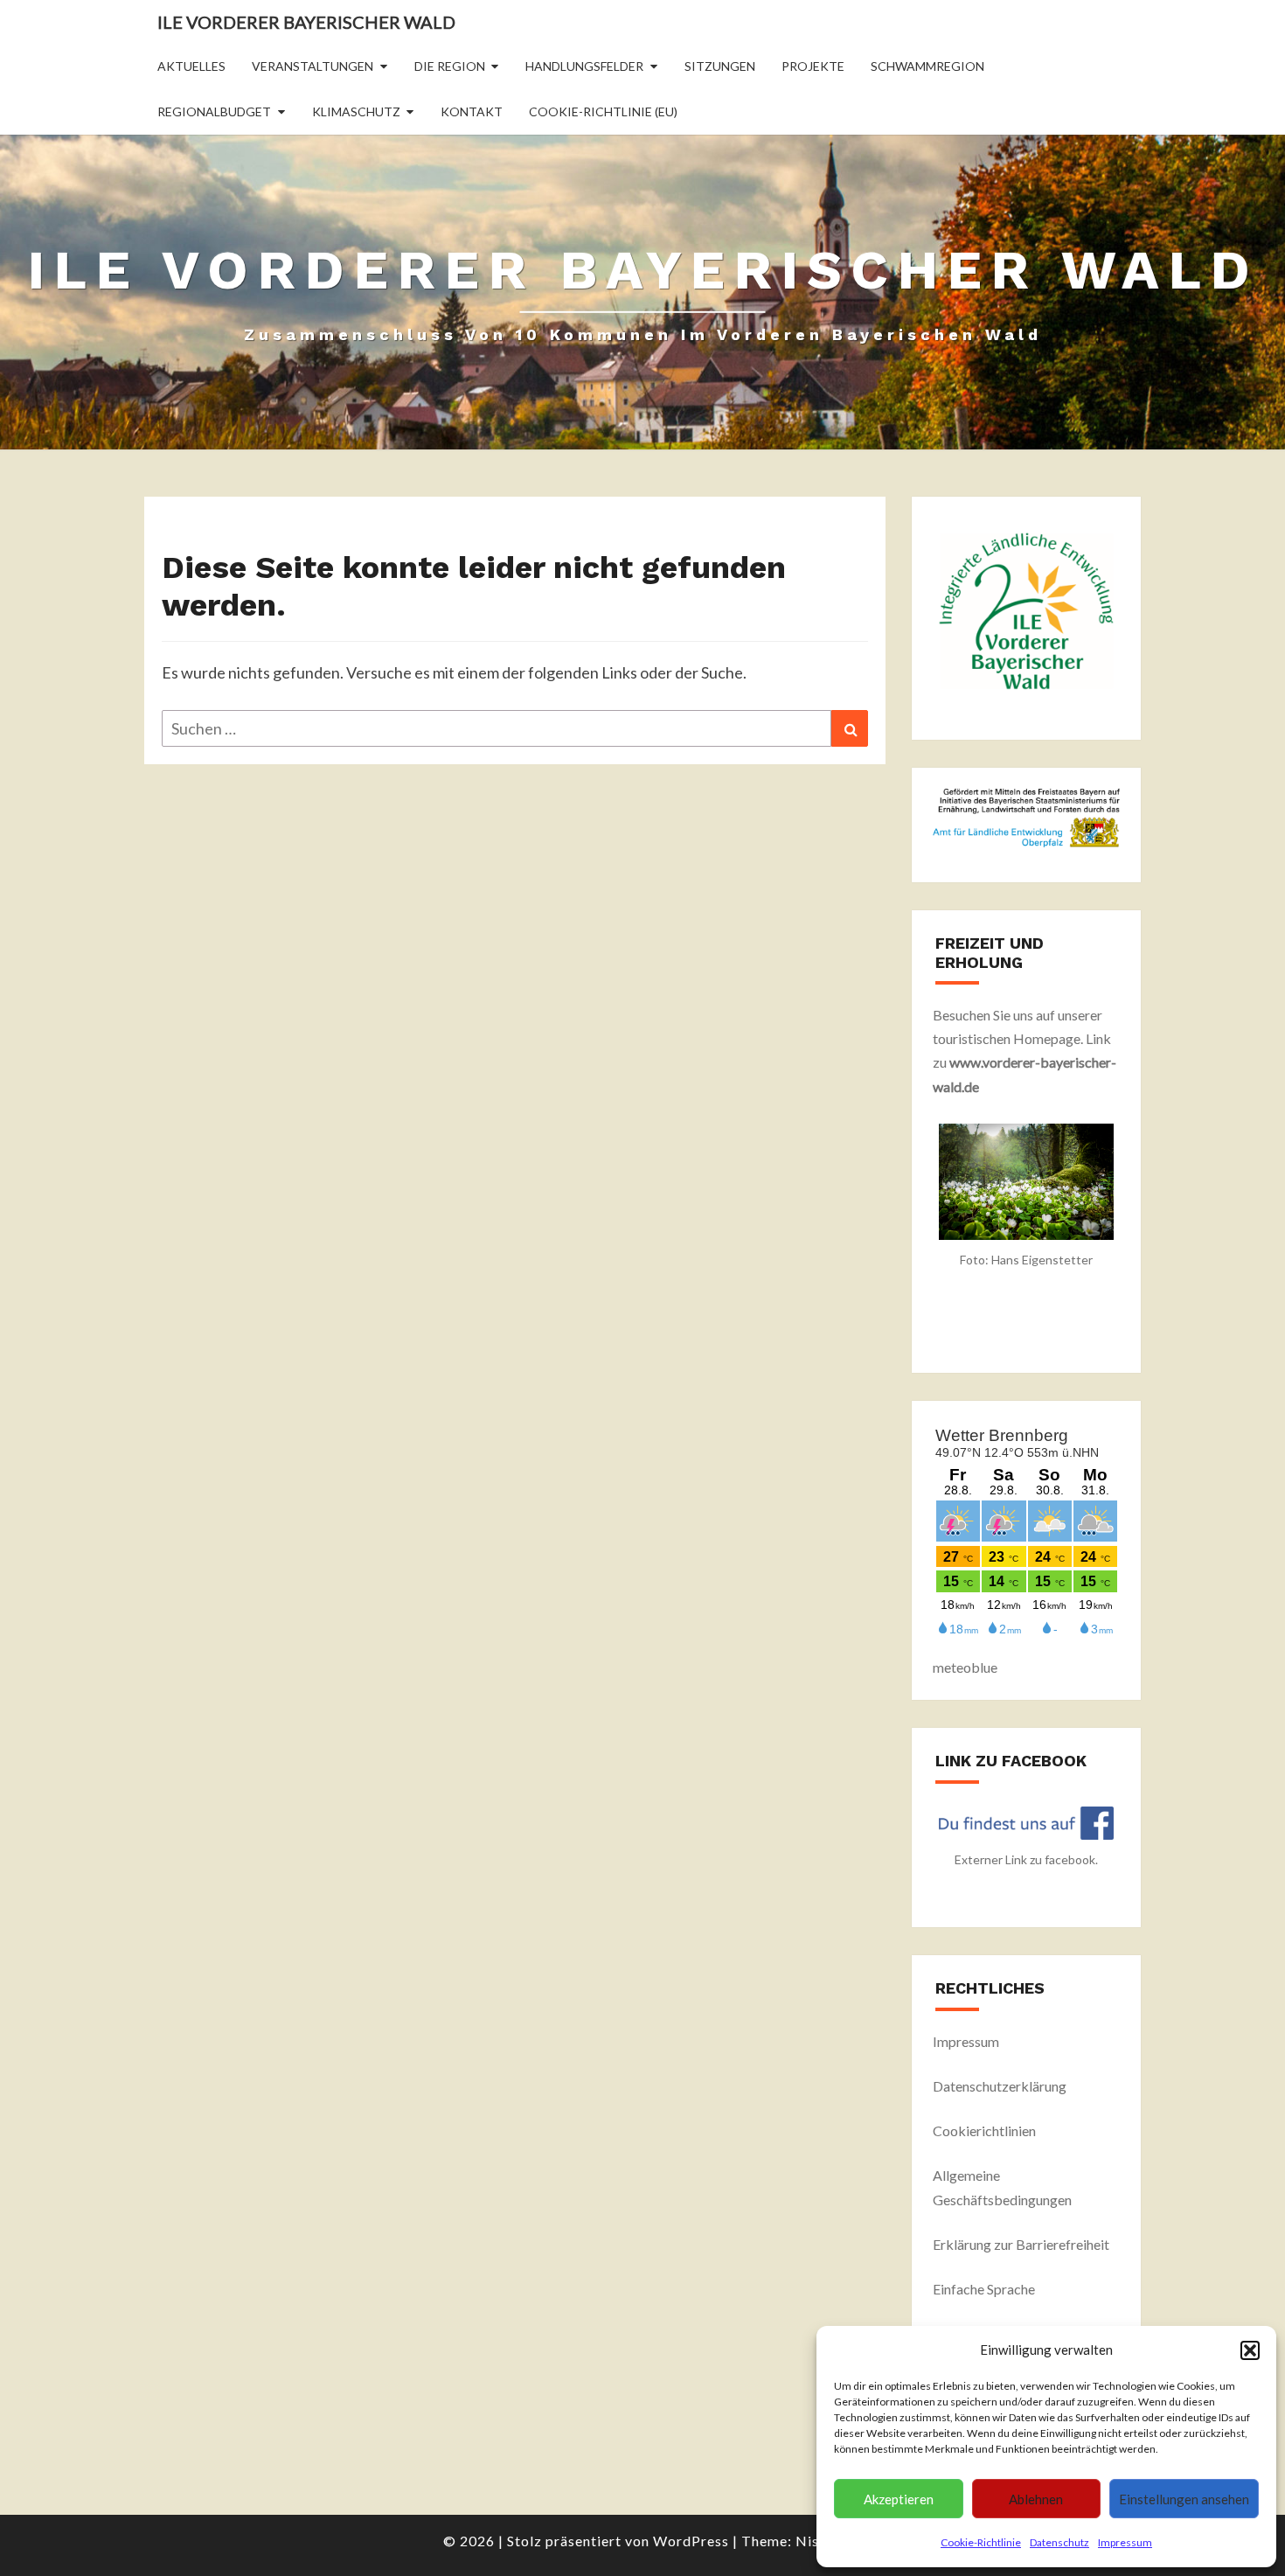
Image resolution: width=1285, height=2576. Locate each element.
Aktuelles (191, 66)
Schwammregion (927, 66)
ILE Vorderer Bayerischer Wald (306, 22)
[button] (1250, 2350)
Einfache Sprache (984, 2289)
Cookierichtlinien (984, 2130)
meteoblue (965, 1667)
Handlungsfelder (584, 66)
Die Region (450, 66)
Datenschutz (1059, 2542)
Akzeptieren (899, 2499)
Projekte (813, 66)
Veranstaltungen (313, 66)
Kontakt (472, 111)
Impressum (1125, 2542)
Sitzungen (720, 66)
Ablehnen (1036, 2499)
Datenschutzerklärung (1000, 2086)
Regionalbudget (214, 111)
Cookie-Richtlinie (981, 2542)
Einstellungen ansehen (1184, 2499)
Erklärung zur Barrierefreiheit (1021, 2244)
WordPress (691, 2541)
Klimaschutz (356, 111)
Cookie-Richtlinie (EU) (603, 111)
